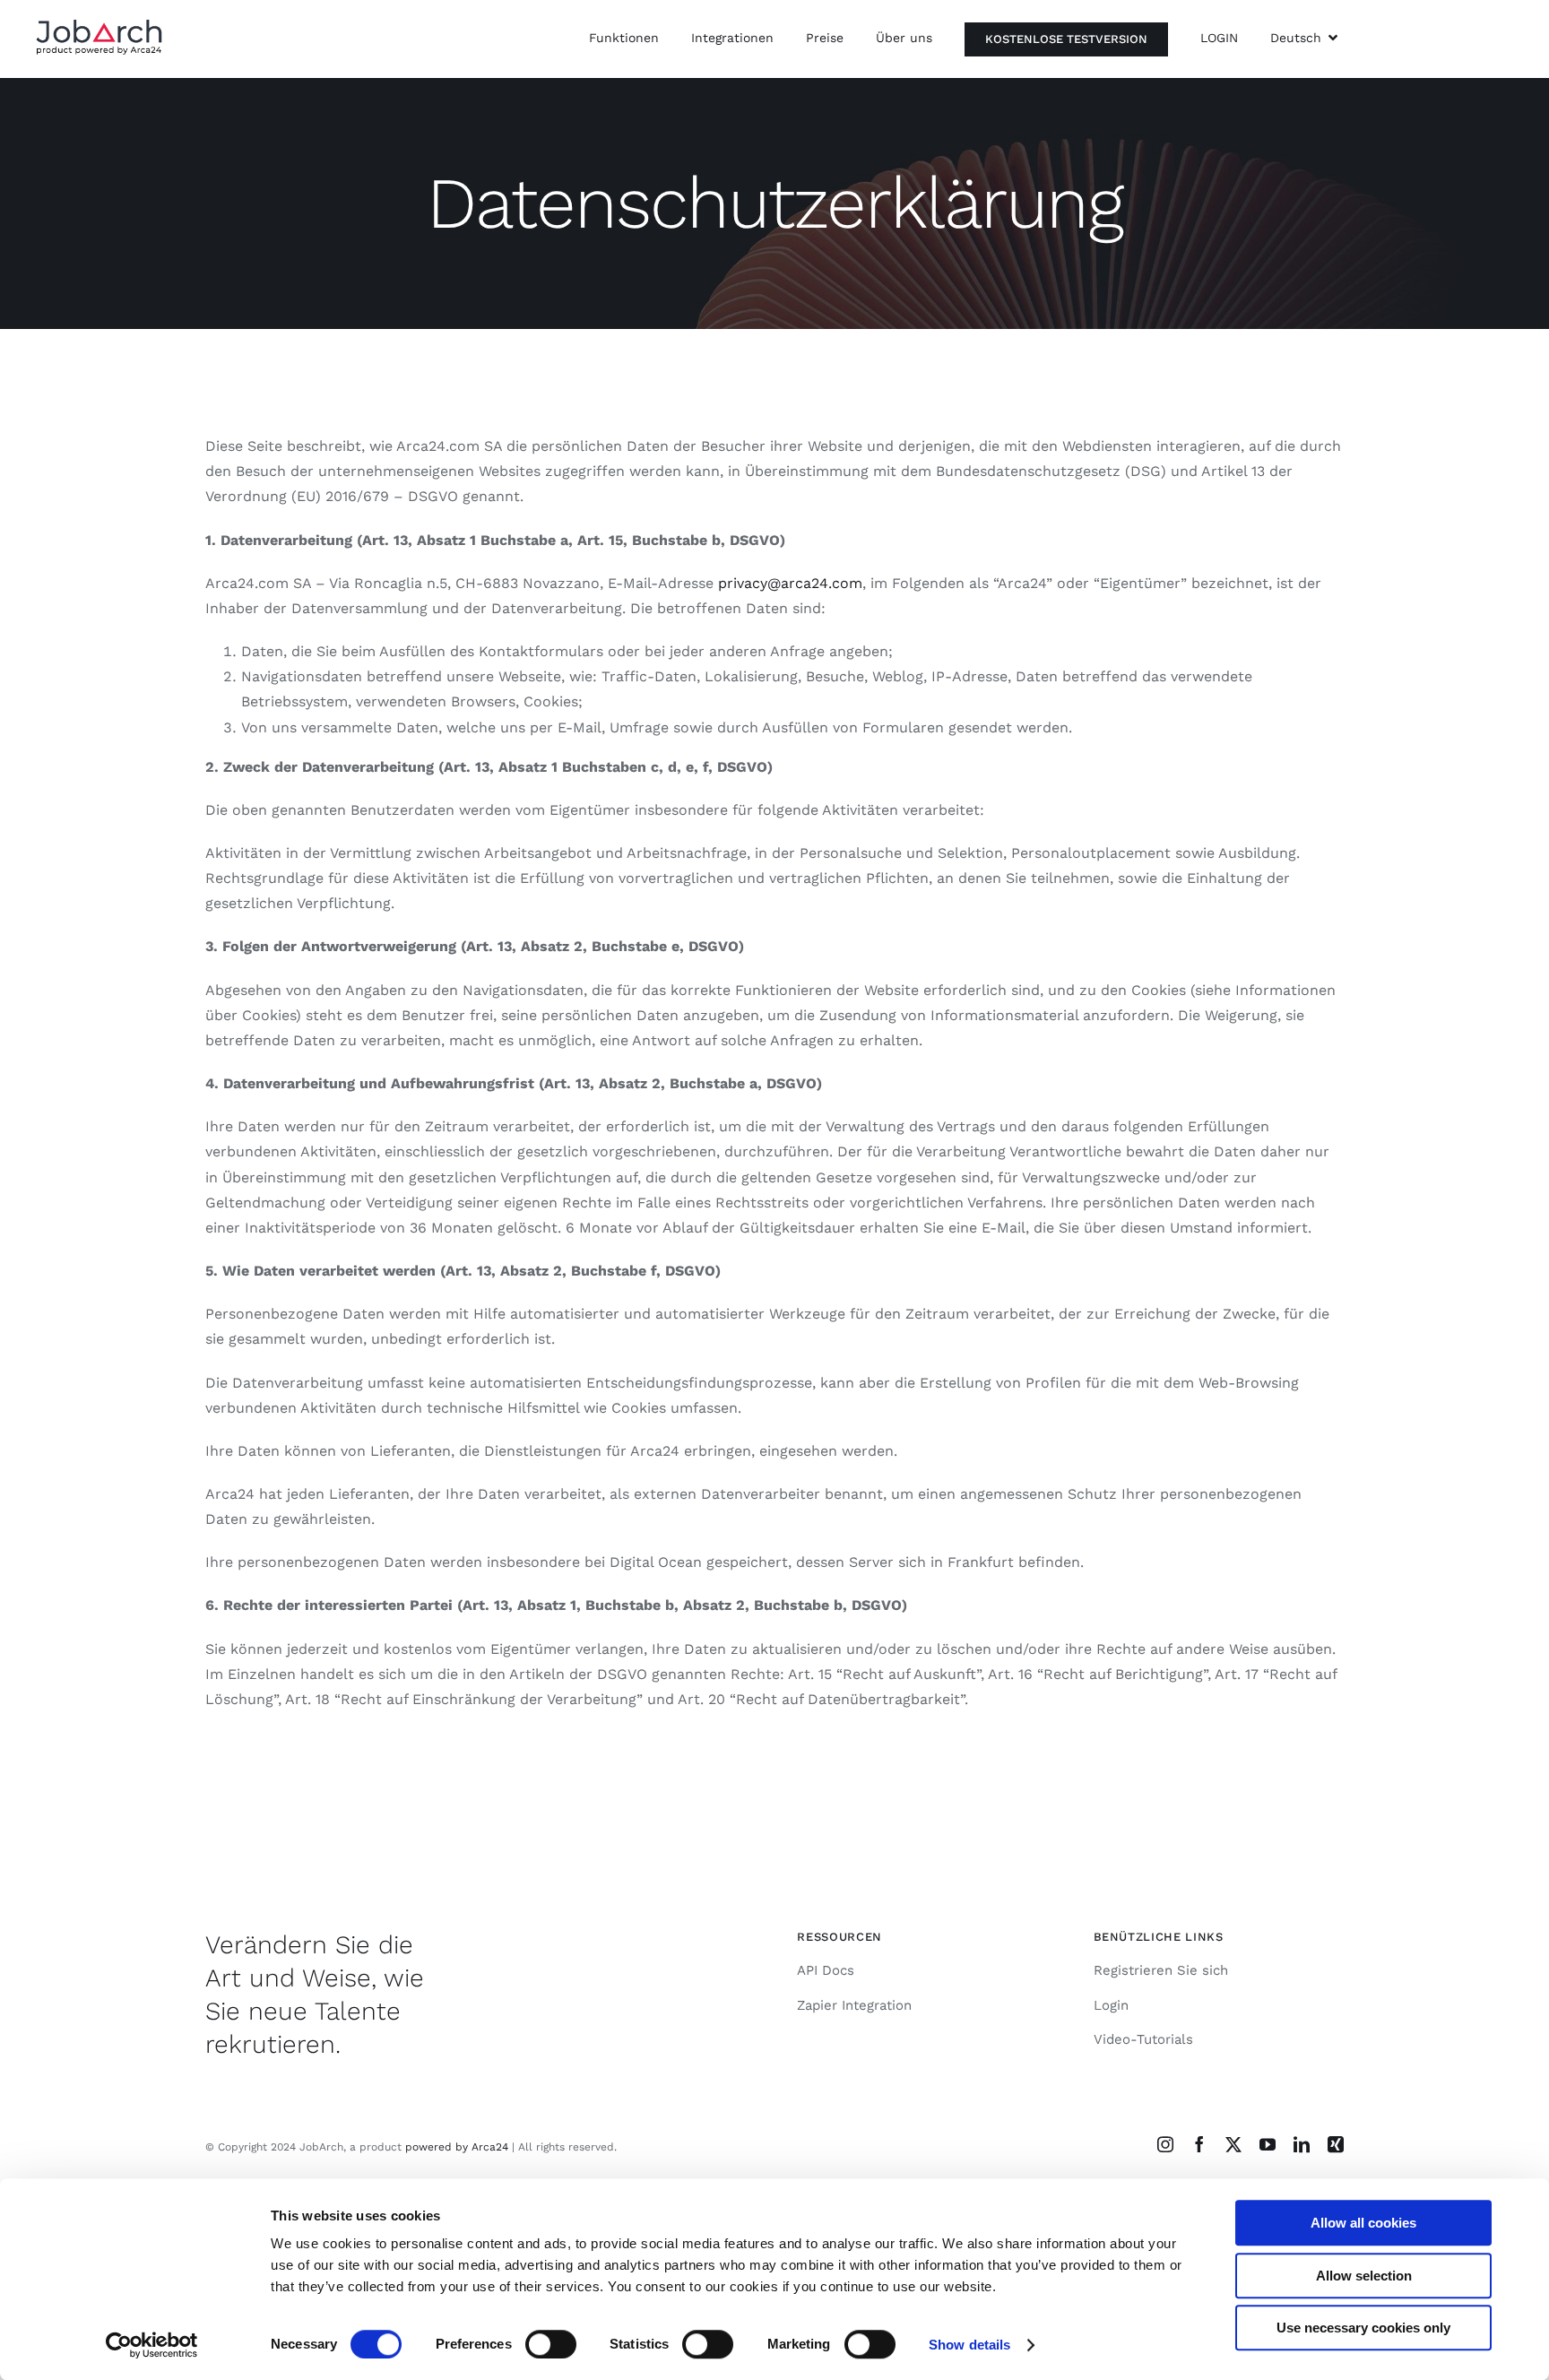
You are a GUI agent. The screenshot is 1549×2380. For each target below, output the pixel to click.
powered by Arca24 (457, 2147)
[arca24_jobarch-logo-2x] (99, 26)
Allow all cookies (1363, 2223)
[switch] (551, 2344)
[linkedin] (1302, 2144)
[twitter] (1233, 2144)
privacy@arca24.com (790, 583)
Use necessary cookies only (1363, 2328)
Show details (969, 2345)
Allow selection (1364, 2276)
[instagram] (1165, 2144)
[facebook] (1199, 2144)
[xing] (1336, 2144)
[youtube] (1268, 2144)
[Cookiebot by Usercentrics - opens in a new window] (152, 2345)
